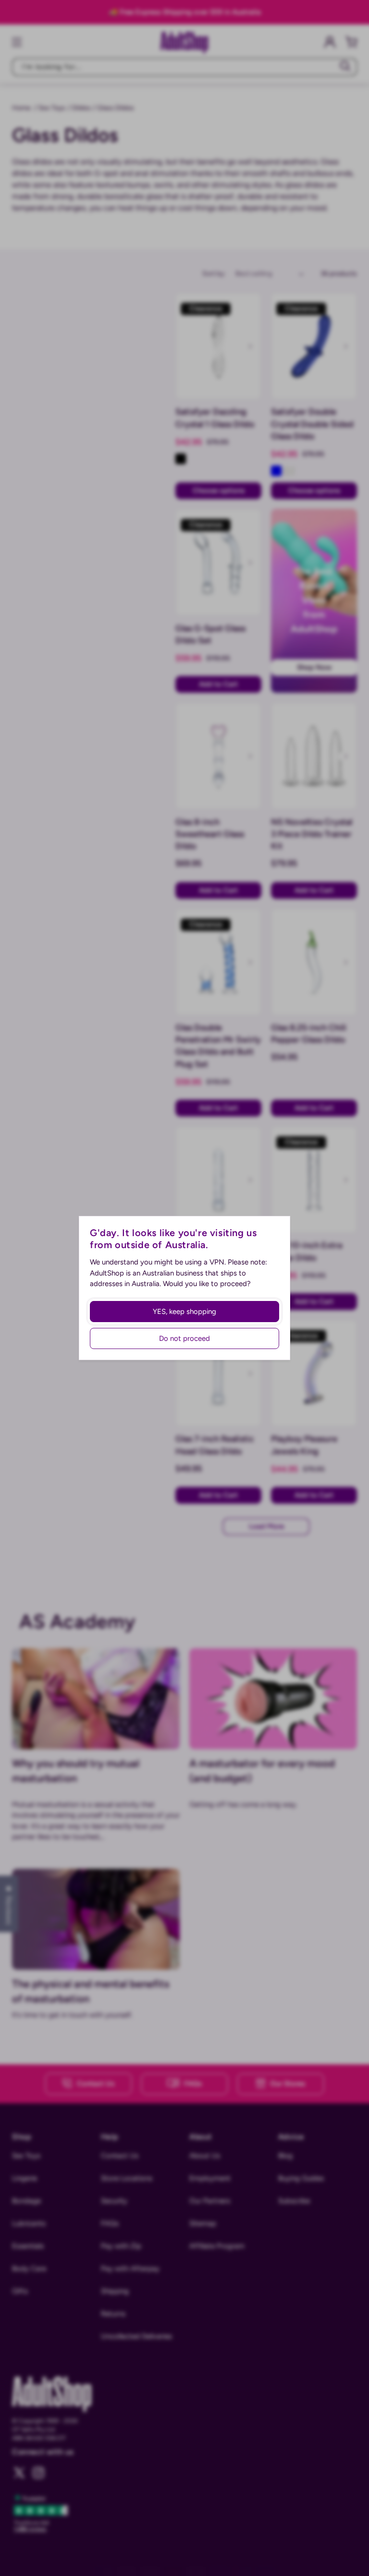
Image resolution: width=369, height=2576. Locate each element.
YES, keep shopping (184, 1312)
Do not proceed (184, 1338)
